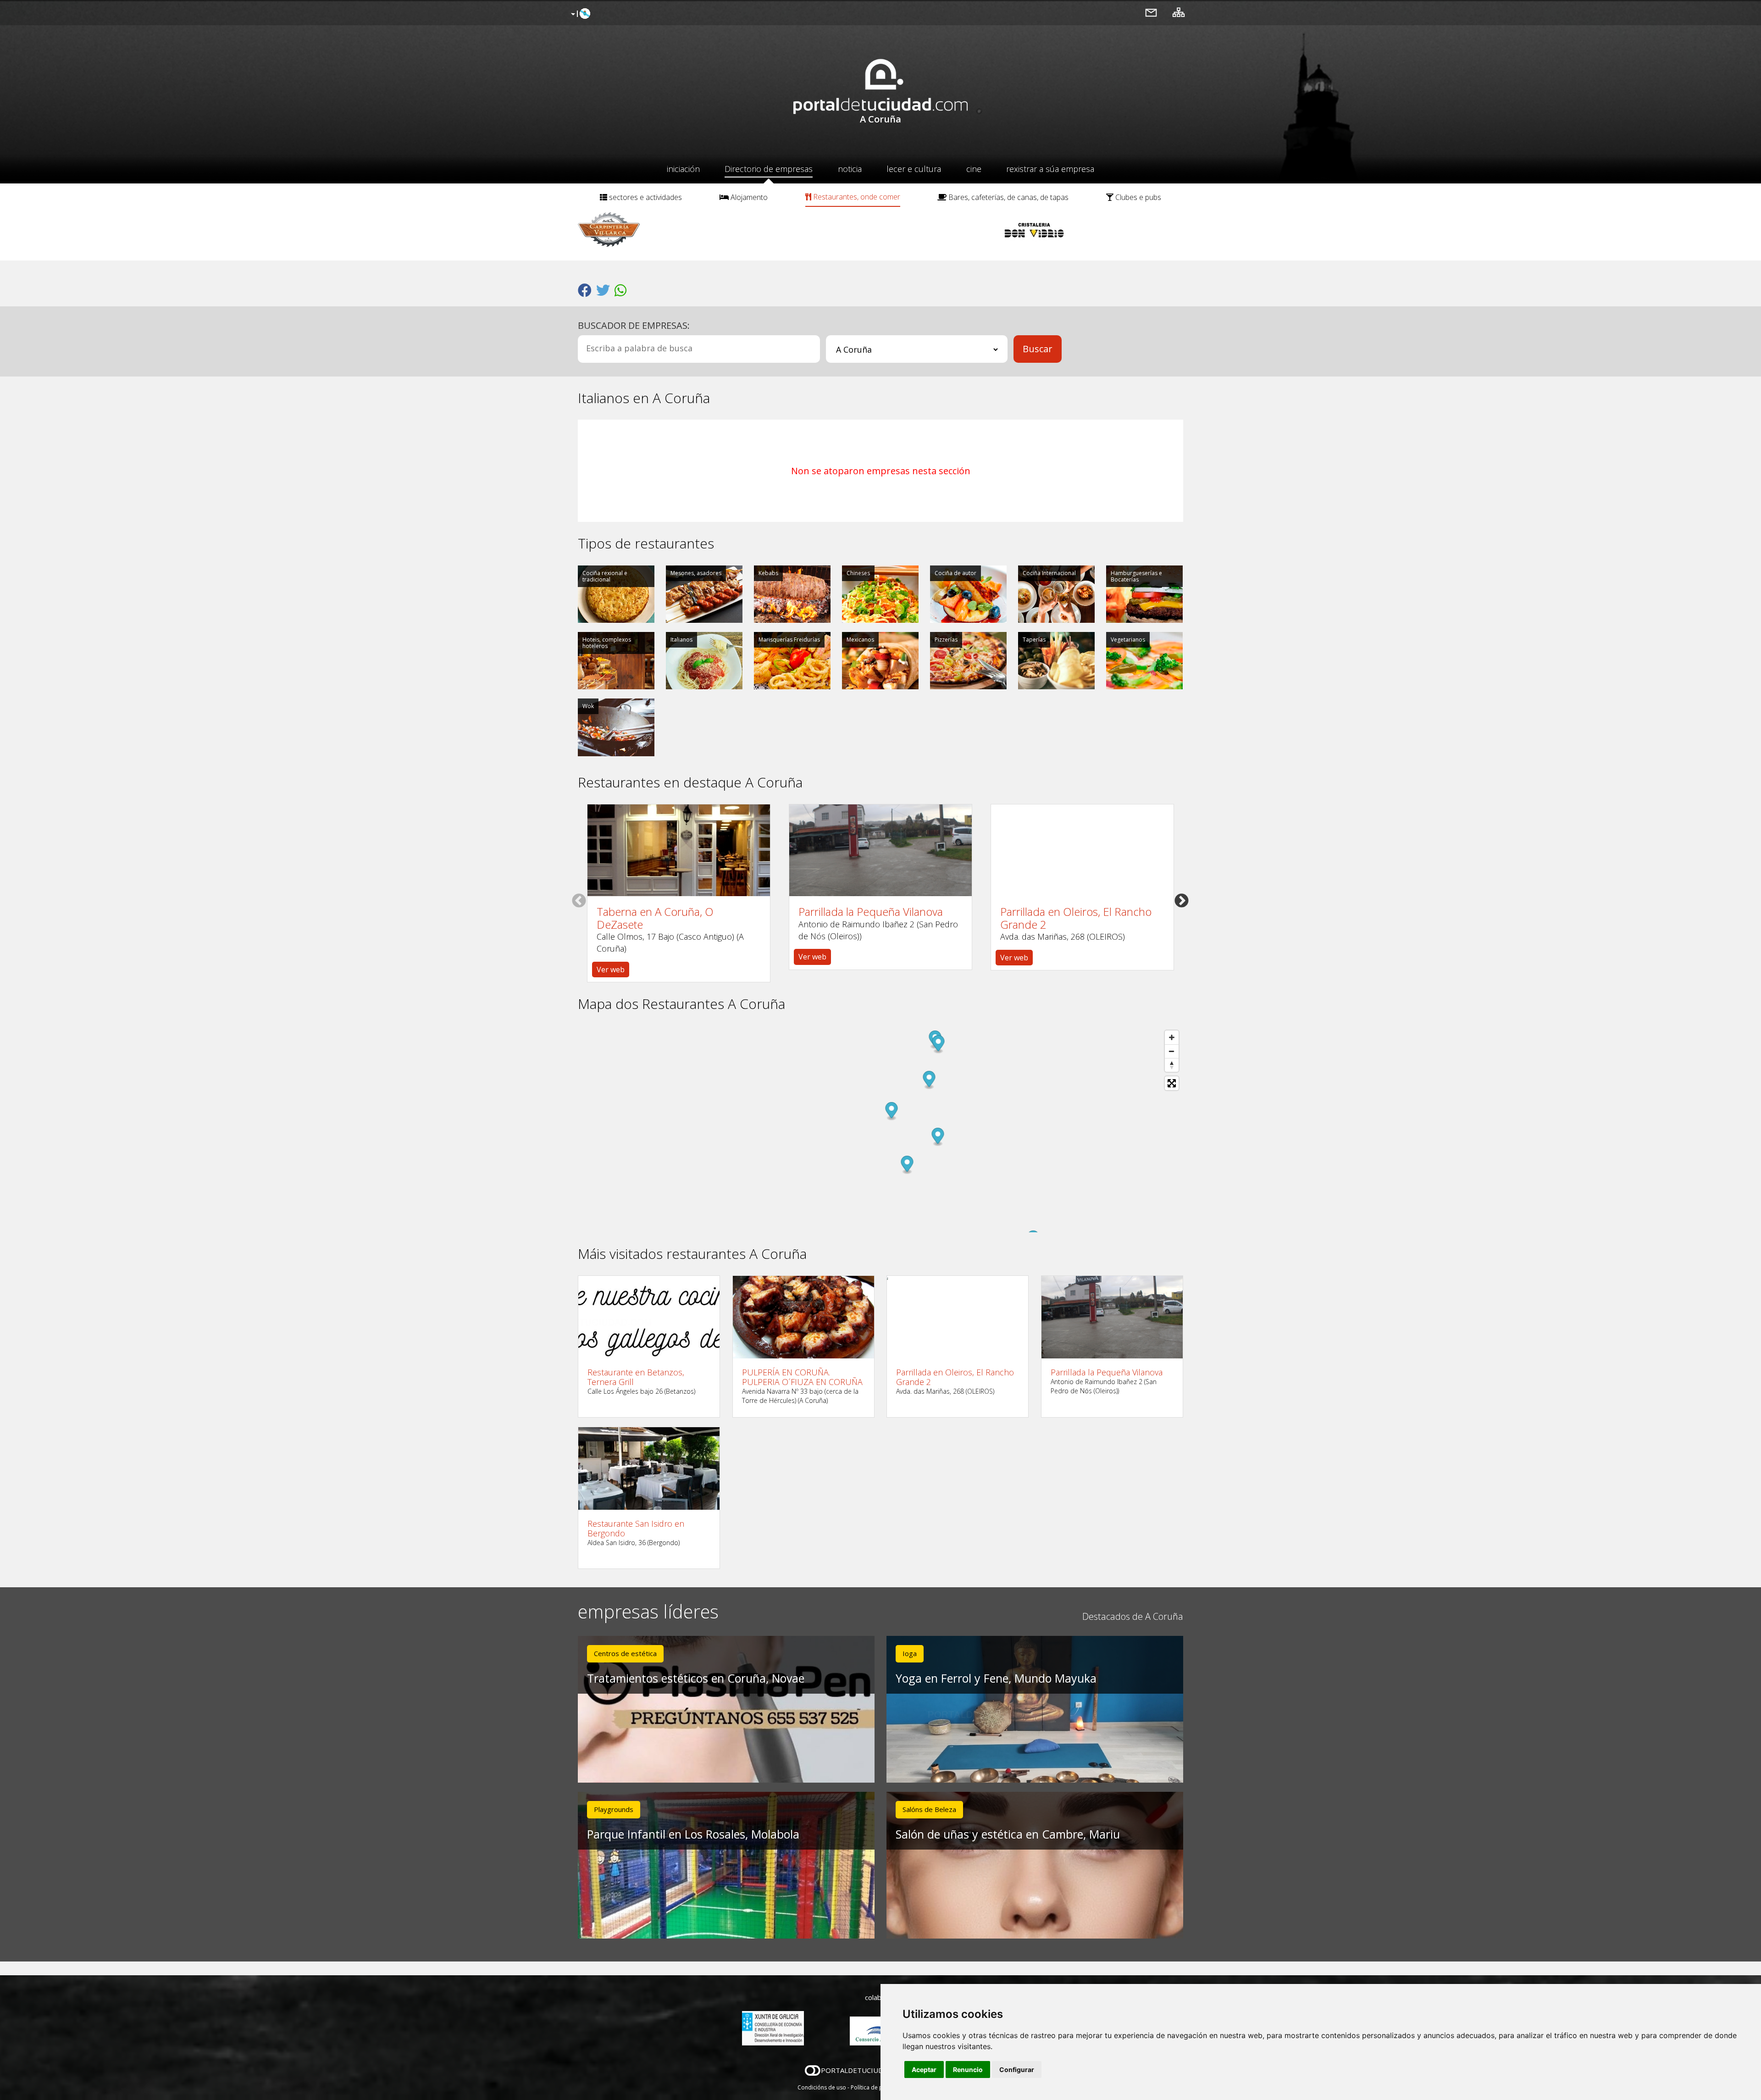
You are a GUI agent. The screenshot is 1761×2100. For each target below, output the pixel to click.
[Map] (880, 1129)
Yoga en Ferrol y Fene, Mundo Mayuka (996, 1678)
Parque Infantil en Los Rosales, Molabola (693, 1834)
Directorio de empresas (769, 169)
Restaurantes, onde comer (856, 197)
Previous (579, 900)
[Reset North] (1172, 1065)
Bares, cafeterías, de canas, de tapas (1008, 197)
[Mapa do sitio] (1179, 12)
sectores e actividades (645, 197)
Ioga (910, 1653)
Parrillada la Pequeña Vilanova (871, 912)
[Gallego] (579, 14)
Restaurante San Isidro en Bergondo (636, 1528)
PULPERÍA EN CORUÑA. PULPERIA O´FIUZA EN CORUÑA (802, 1377)
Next (1182, 900)
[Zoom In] (1172, 1037)
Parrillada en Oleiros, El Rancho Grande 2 (1076, 918)
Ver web (611, 970)
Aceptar (924, 2070)
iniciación (683, 169)
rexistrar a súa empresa (1050, 169)
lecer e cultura (914, 169)
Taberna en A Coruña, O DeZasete (655, 918)
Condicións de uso (822, 2087)
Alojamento (748, 197)
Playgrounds (614, 1809)
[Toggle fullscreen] (1172, 1083)
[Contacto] (1151, 12)
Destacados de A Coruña (1133, 1616)
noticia (850, 169)
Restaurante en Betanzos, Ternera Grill (636, 1377)
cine (974, 169)
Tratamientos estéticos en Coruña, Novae (696, 1678)
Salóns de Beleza (929, 1809)
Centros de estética (625, 1653)
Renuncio (968, 2070)
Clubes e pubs (1137, 197)
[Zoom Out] (1172, 1051)
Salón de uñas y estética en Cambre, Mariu (1008, 1834)
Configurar (1017, 2070)
